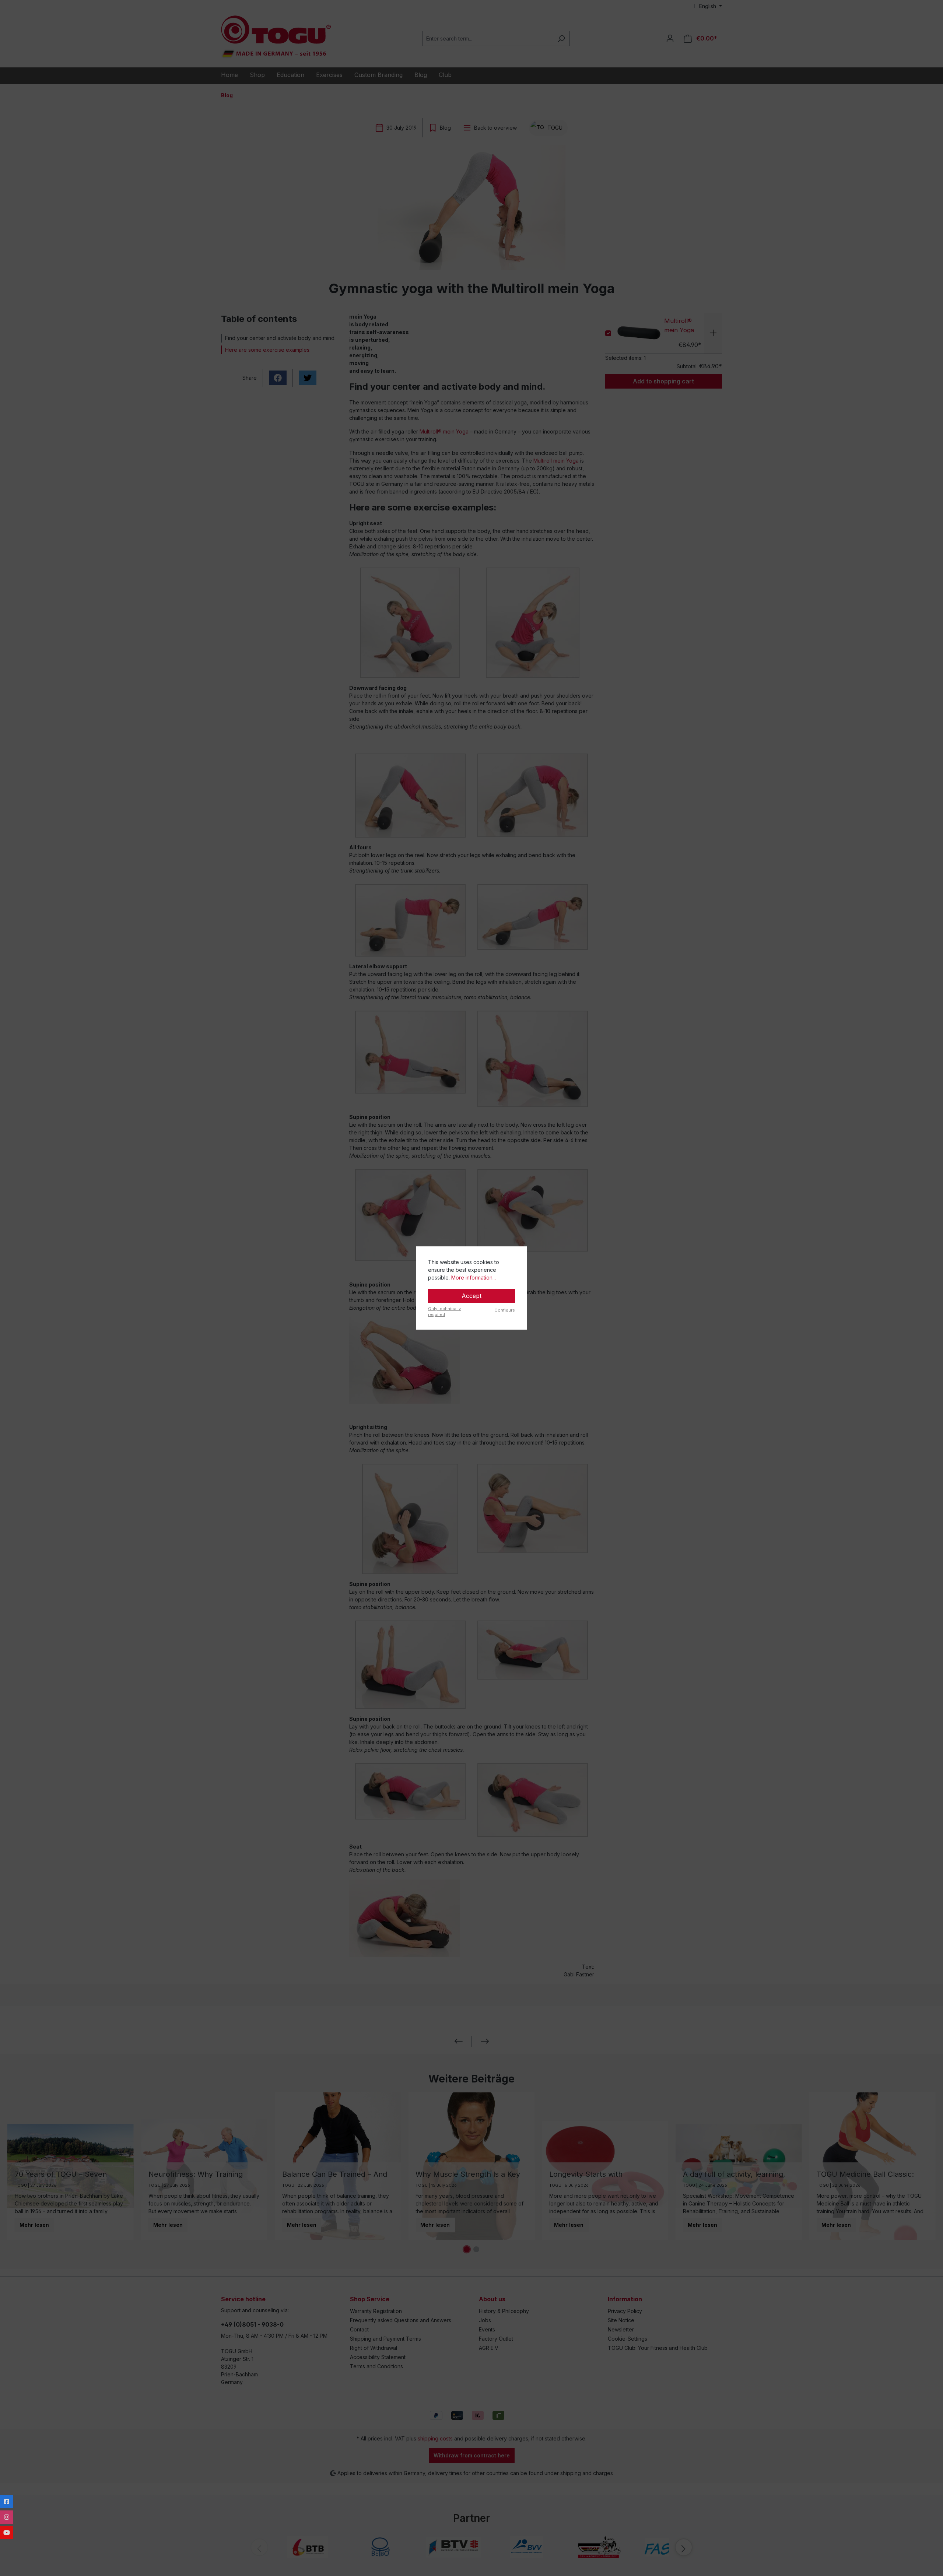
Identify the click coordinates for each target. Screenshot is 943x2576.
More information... (474, 1278)
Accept (471, 1296)
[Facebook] (7, 2502)
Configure (505, 1310)
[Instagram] (7, 2517)
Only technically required (444, 1312)
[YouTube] (7, 2533)
